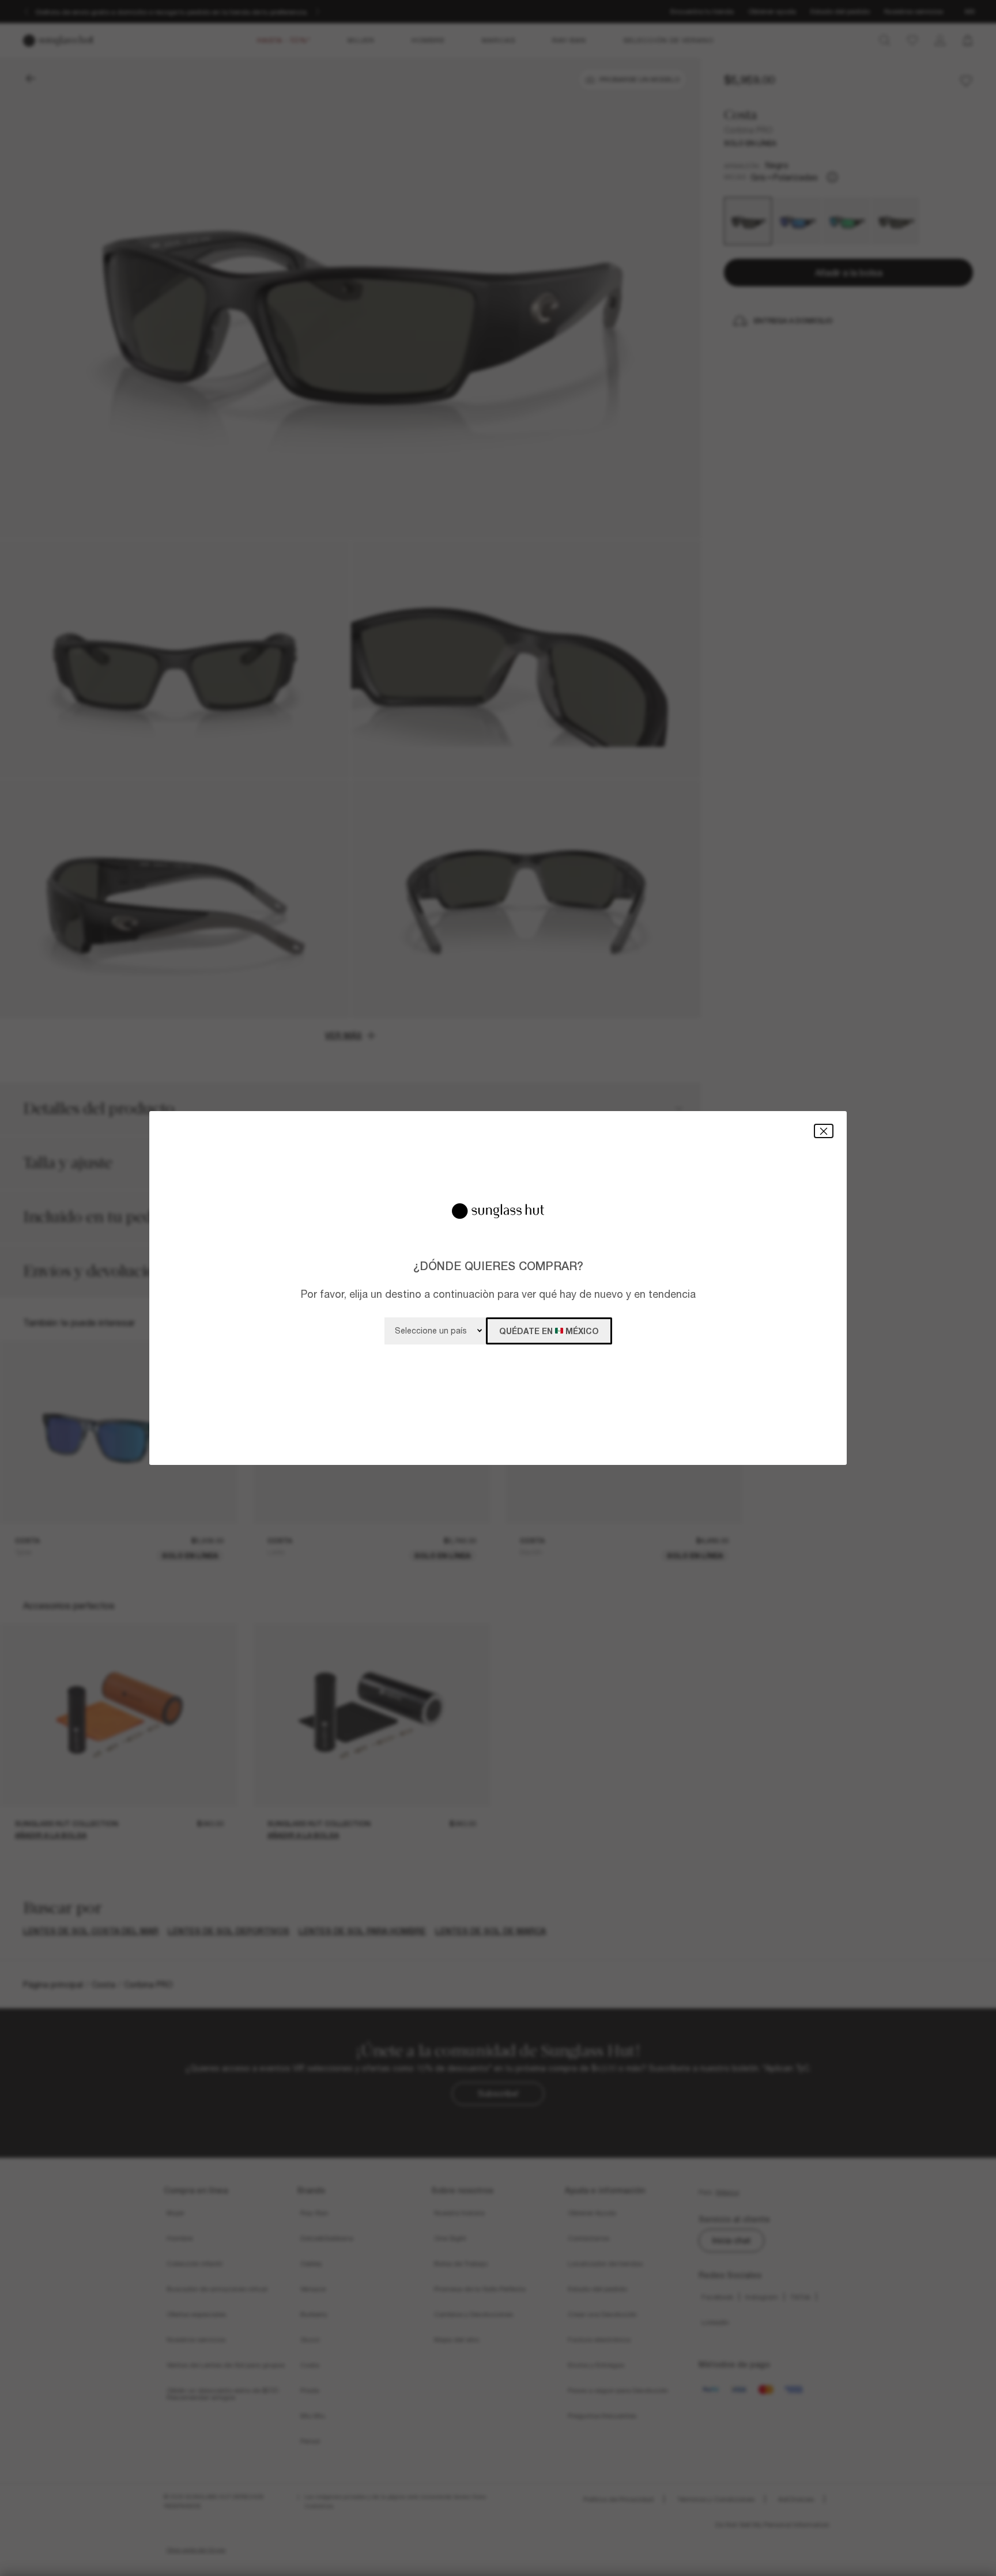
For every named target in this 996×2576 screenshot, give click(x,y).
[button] (824, 1131)
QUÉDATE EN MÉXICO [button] (549, 1331)
